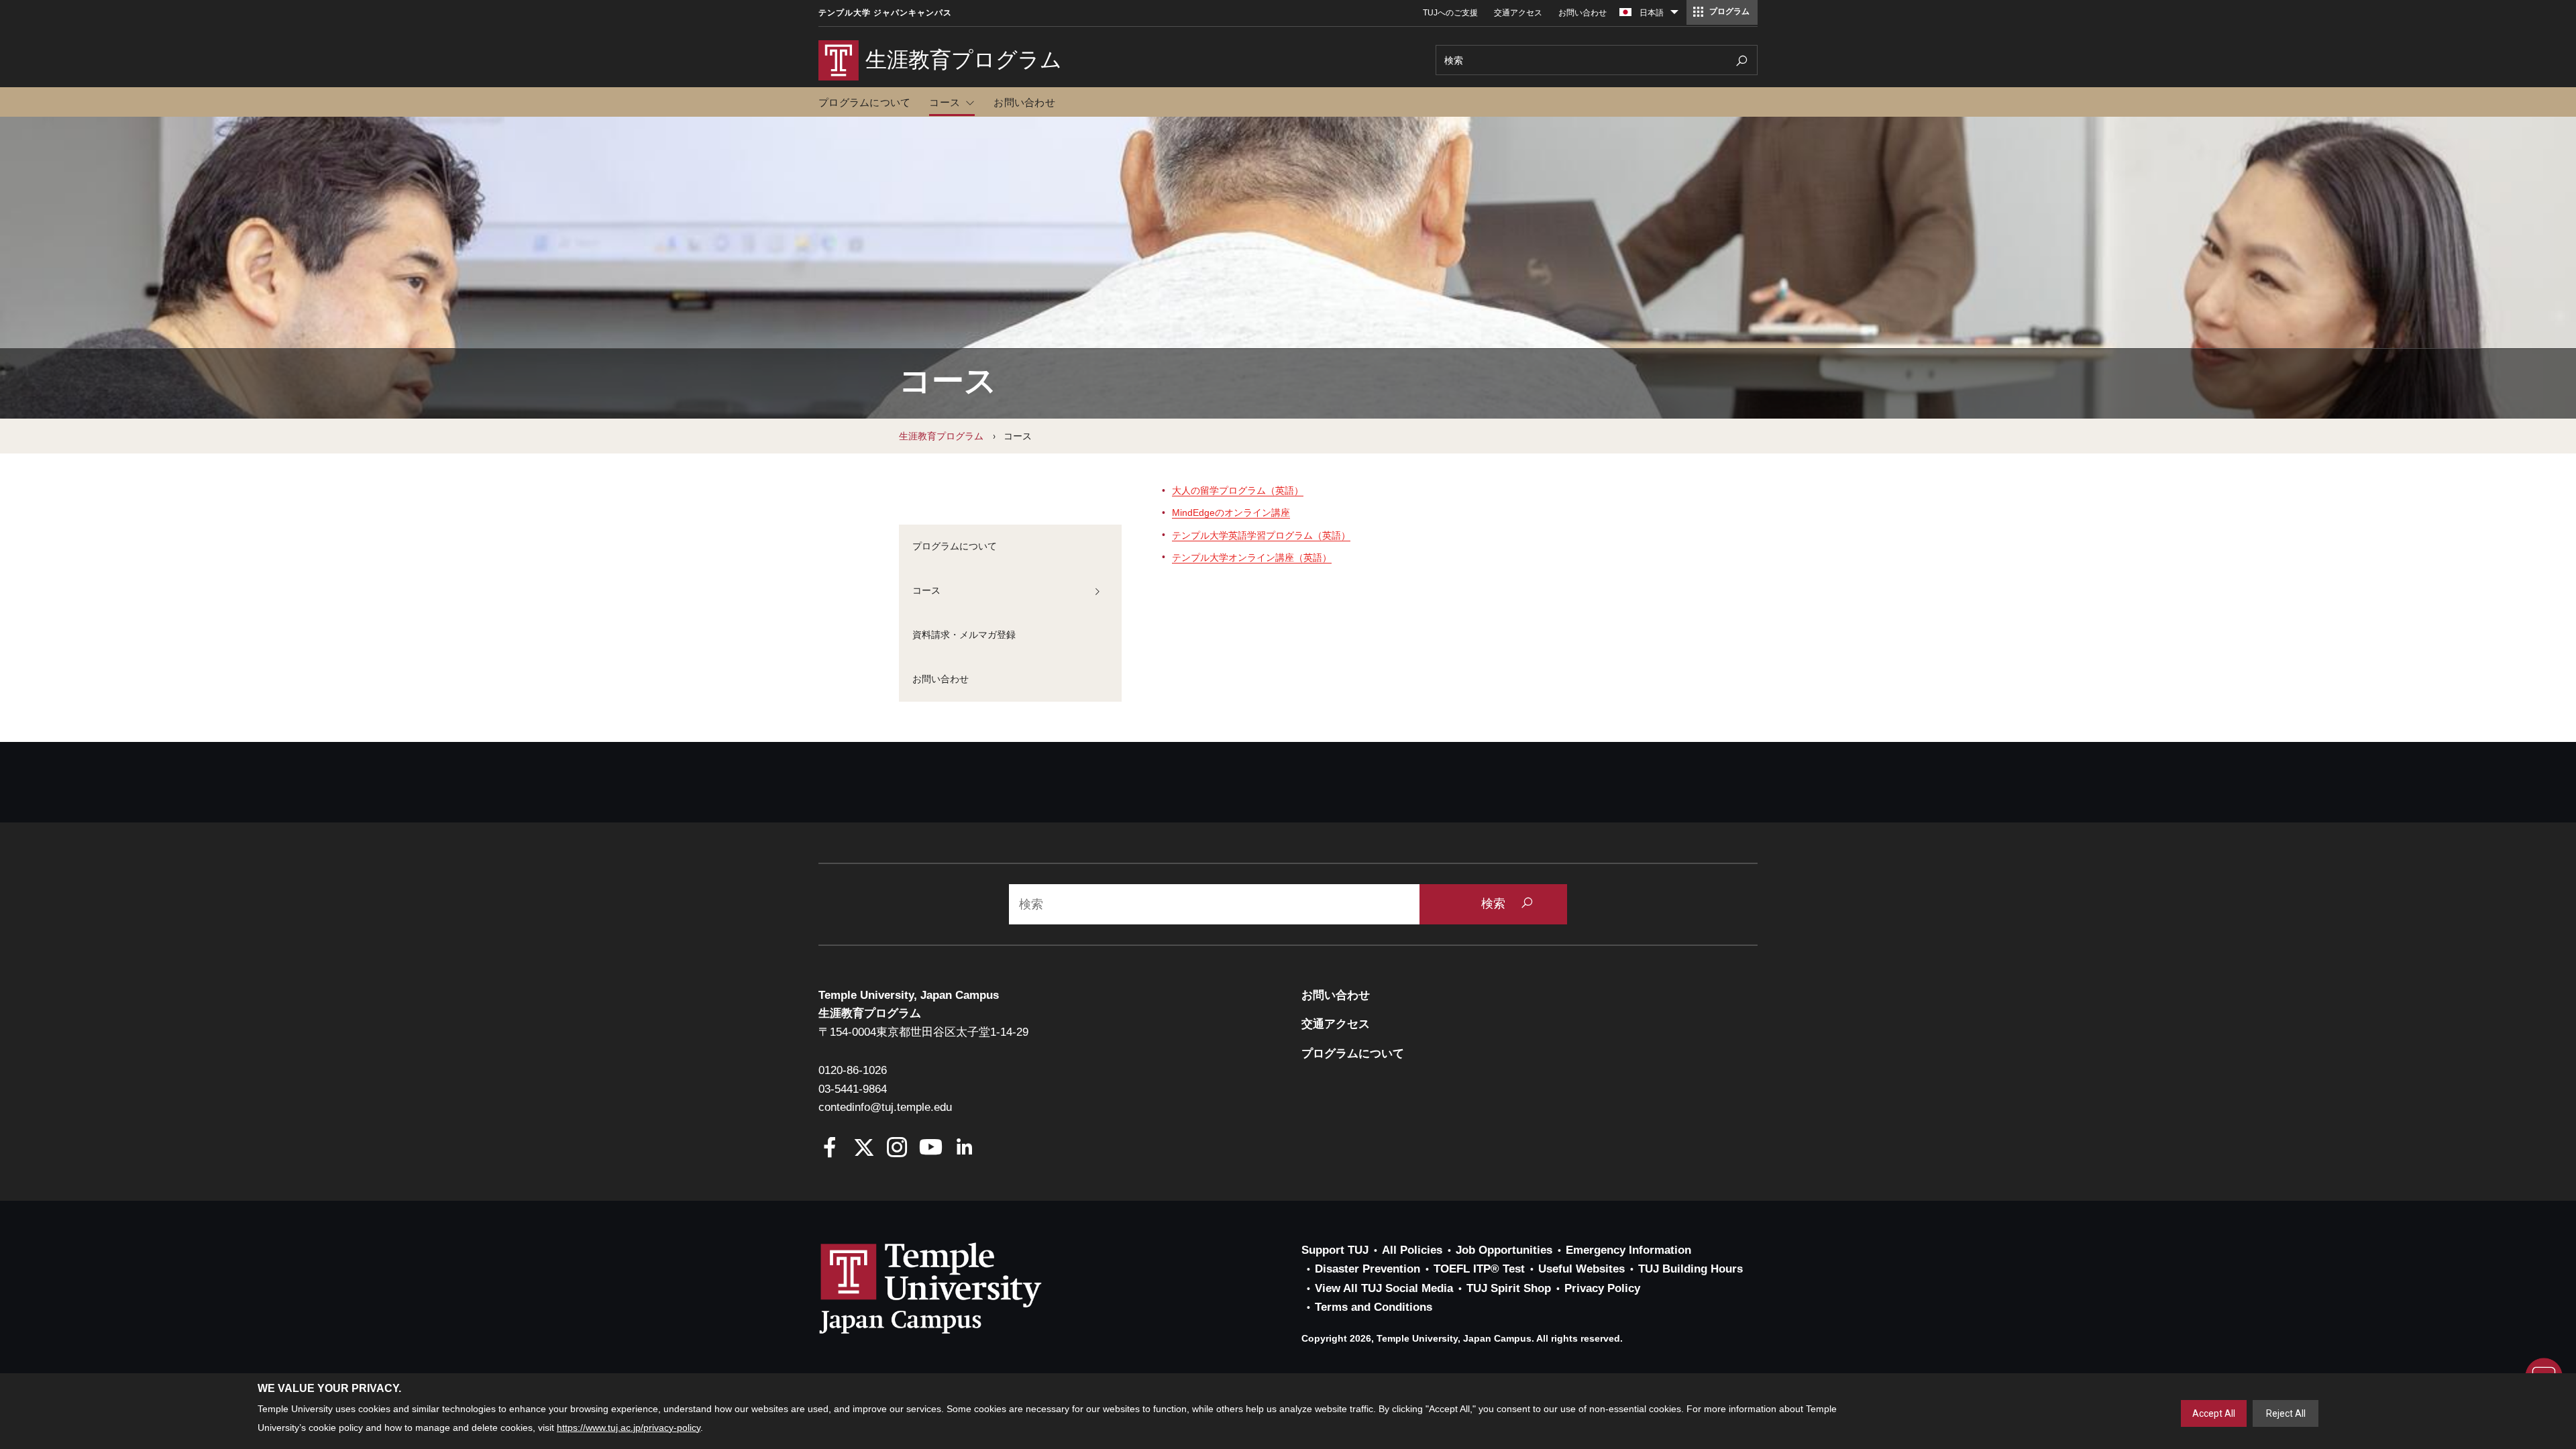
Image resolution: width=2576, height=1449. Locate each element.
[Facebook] (830, 1149)
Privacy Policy (1602, 1288)
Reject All (2286, 1413)
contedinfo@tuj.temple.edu (885, 1107)
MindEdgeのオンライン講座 (1231, 513)
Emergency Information (1628, 1250)
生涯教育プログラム (941, 436)
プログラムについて (864, 102)
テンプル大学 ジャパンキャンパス (885, 13)
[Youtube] (931, 1149)
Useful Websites (1581, 1269)
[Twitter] (864, 1149)
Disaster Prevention (1367, 1269)
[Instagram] (897, 1149)
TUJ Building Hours (1690, 1269)
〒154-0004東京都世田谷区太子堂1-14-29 (923, 1032)
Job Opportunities (1504, 1250)
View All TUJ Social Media (1384, 1288)
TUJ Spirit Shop (1509, 1288)
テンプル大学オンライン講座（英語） (1252, 557)
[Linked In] (964, 1149)
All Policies (1412, 1250)
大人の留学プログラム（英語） (1238, 490)
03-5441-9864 (853, 1089)
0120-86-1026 (853, 1070)
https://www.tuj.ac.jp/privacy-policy (629, 1428)
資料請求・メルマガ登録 (964, 635)
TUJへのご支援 (1450, 13)
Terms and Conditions (1374, 1307)
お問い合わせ (1582, 13)
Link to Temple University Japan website (953, 1288)
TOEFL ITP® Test (1479, 1269)
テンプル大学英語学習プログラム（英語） (1261, 535)
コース (945, 102)
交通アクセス (1518, 13)
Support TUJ (1335, 1250)
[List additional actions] (1674, 15)
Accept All (2214, 1413)
